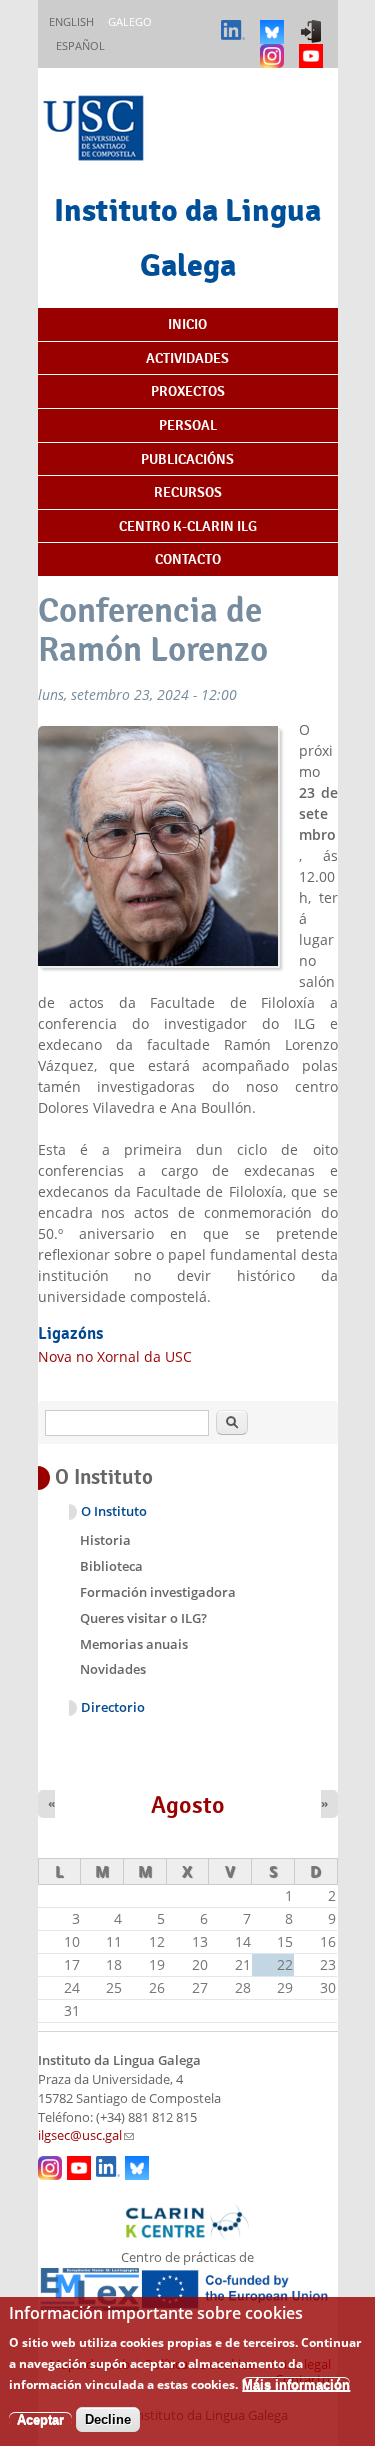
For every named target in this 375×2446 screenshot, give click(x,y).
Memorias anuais (134, 1644)
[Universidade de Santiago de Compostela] (96, 130)
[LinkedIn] (235, 22)
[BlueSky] (274, 22)
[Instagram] (274, 46)
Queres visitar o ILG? (143, 1618)
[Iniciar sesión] (313, 22)
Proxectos (188, 391)
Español (80, 45)
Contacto (188, 559)
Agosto (188, 1805)
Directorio (113, 1707)
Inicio (187, 324)
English (71, 21)
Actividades (187, 358)
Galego (130, 21)
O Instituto (114, 1511)
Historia (105, 1540)
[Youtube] (313, 46)
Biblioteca (111, 1566)
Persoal (188, 425)
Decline (108, 2419)
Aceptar (40, 2419)
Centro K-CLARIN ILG (188, 526)
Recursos (188, 492)
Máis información (296, 2384)
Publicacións (187, 459)
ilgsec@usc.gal (86, 2135)
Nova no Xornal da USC (115, 1356)
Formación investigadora (158, 1592)
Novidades (113, 1669)
